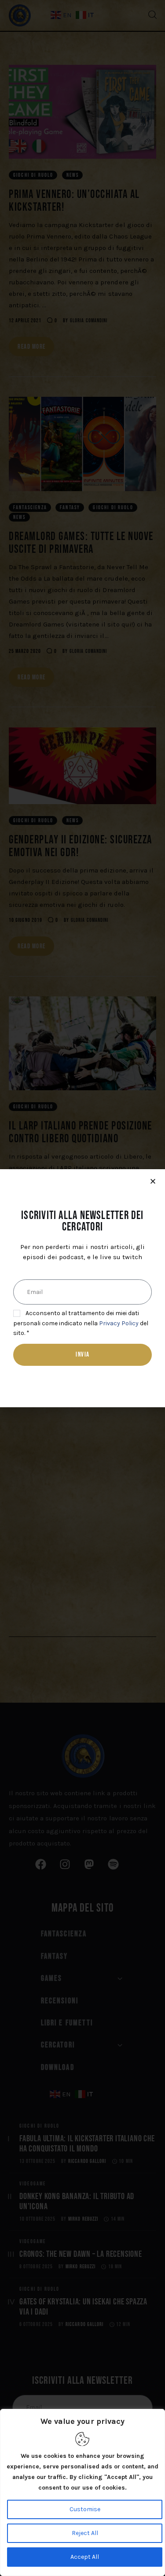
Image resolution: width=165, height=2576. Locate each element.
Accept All (85, 2557)
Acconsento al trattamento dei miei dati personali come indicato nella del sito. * (81, 1323)
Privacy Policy (119, 1323)
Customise (85, 2509)
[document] (82, 1288)
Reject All (85, 2533)
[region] (82, 2492)
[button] (153, 1181)
